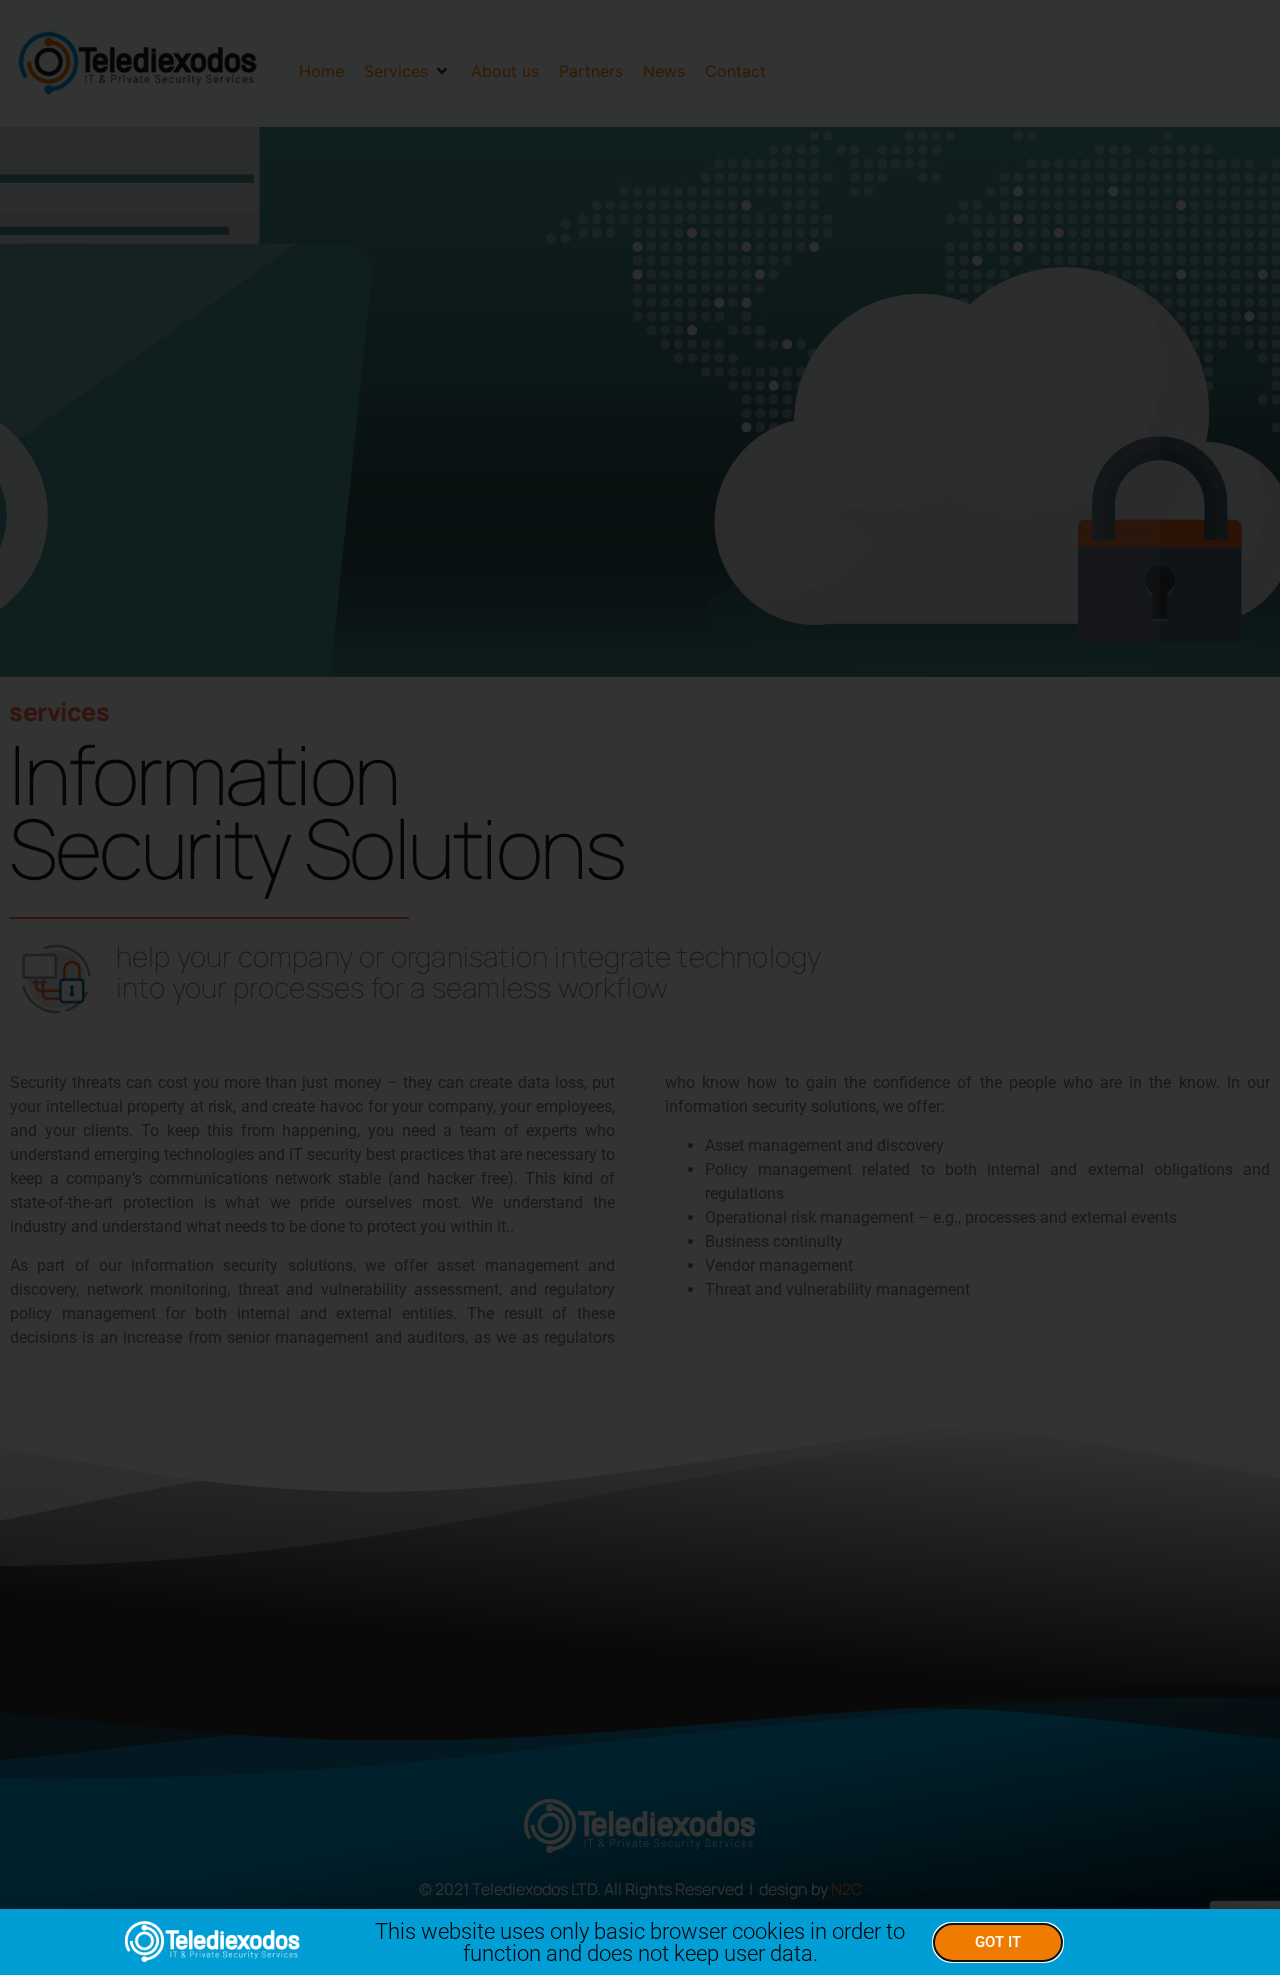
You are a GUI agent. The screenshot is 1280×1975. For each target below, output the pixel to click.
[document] (640, 987)
